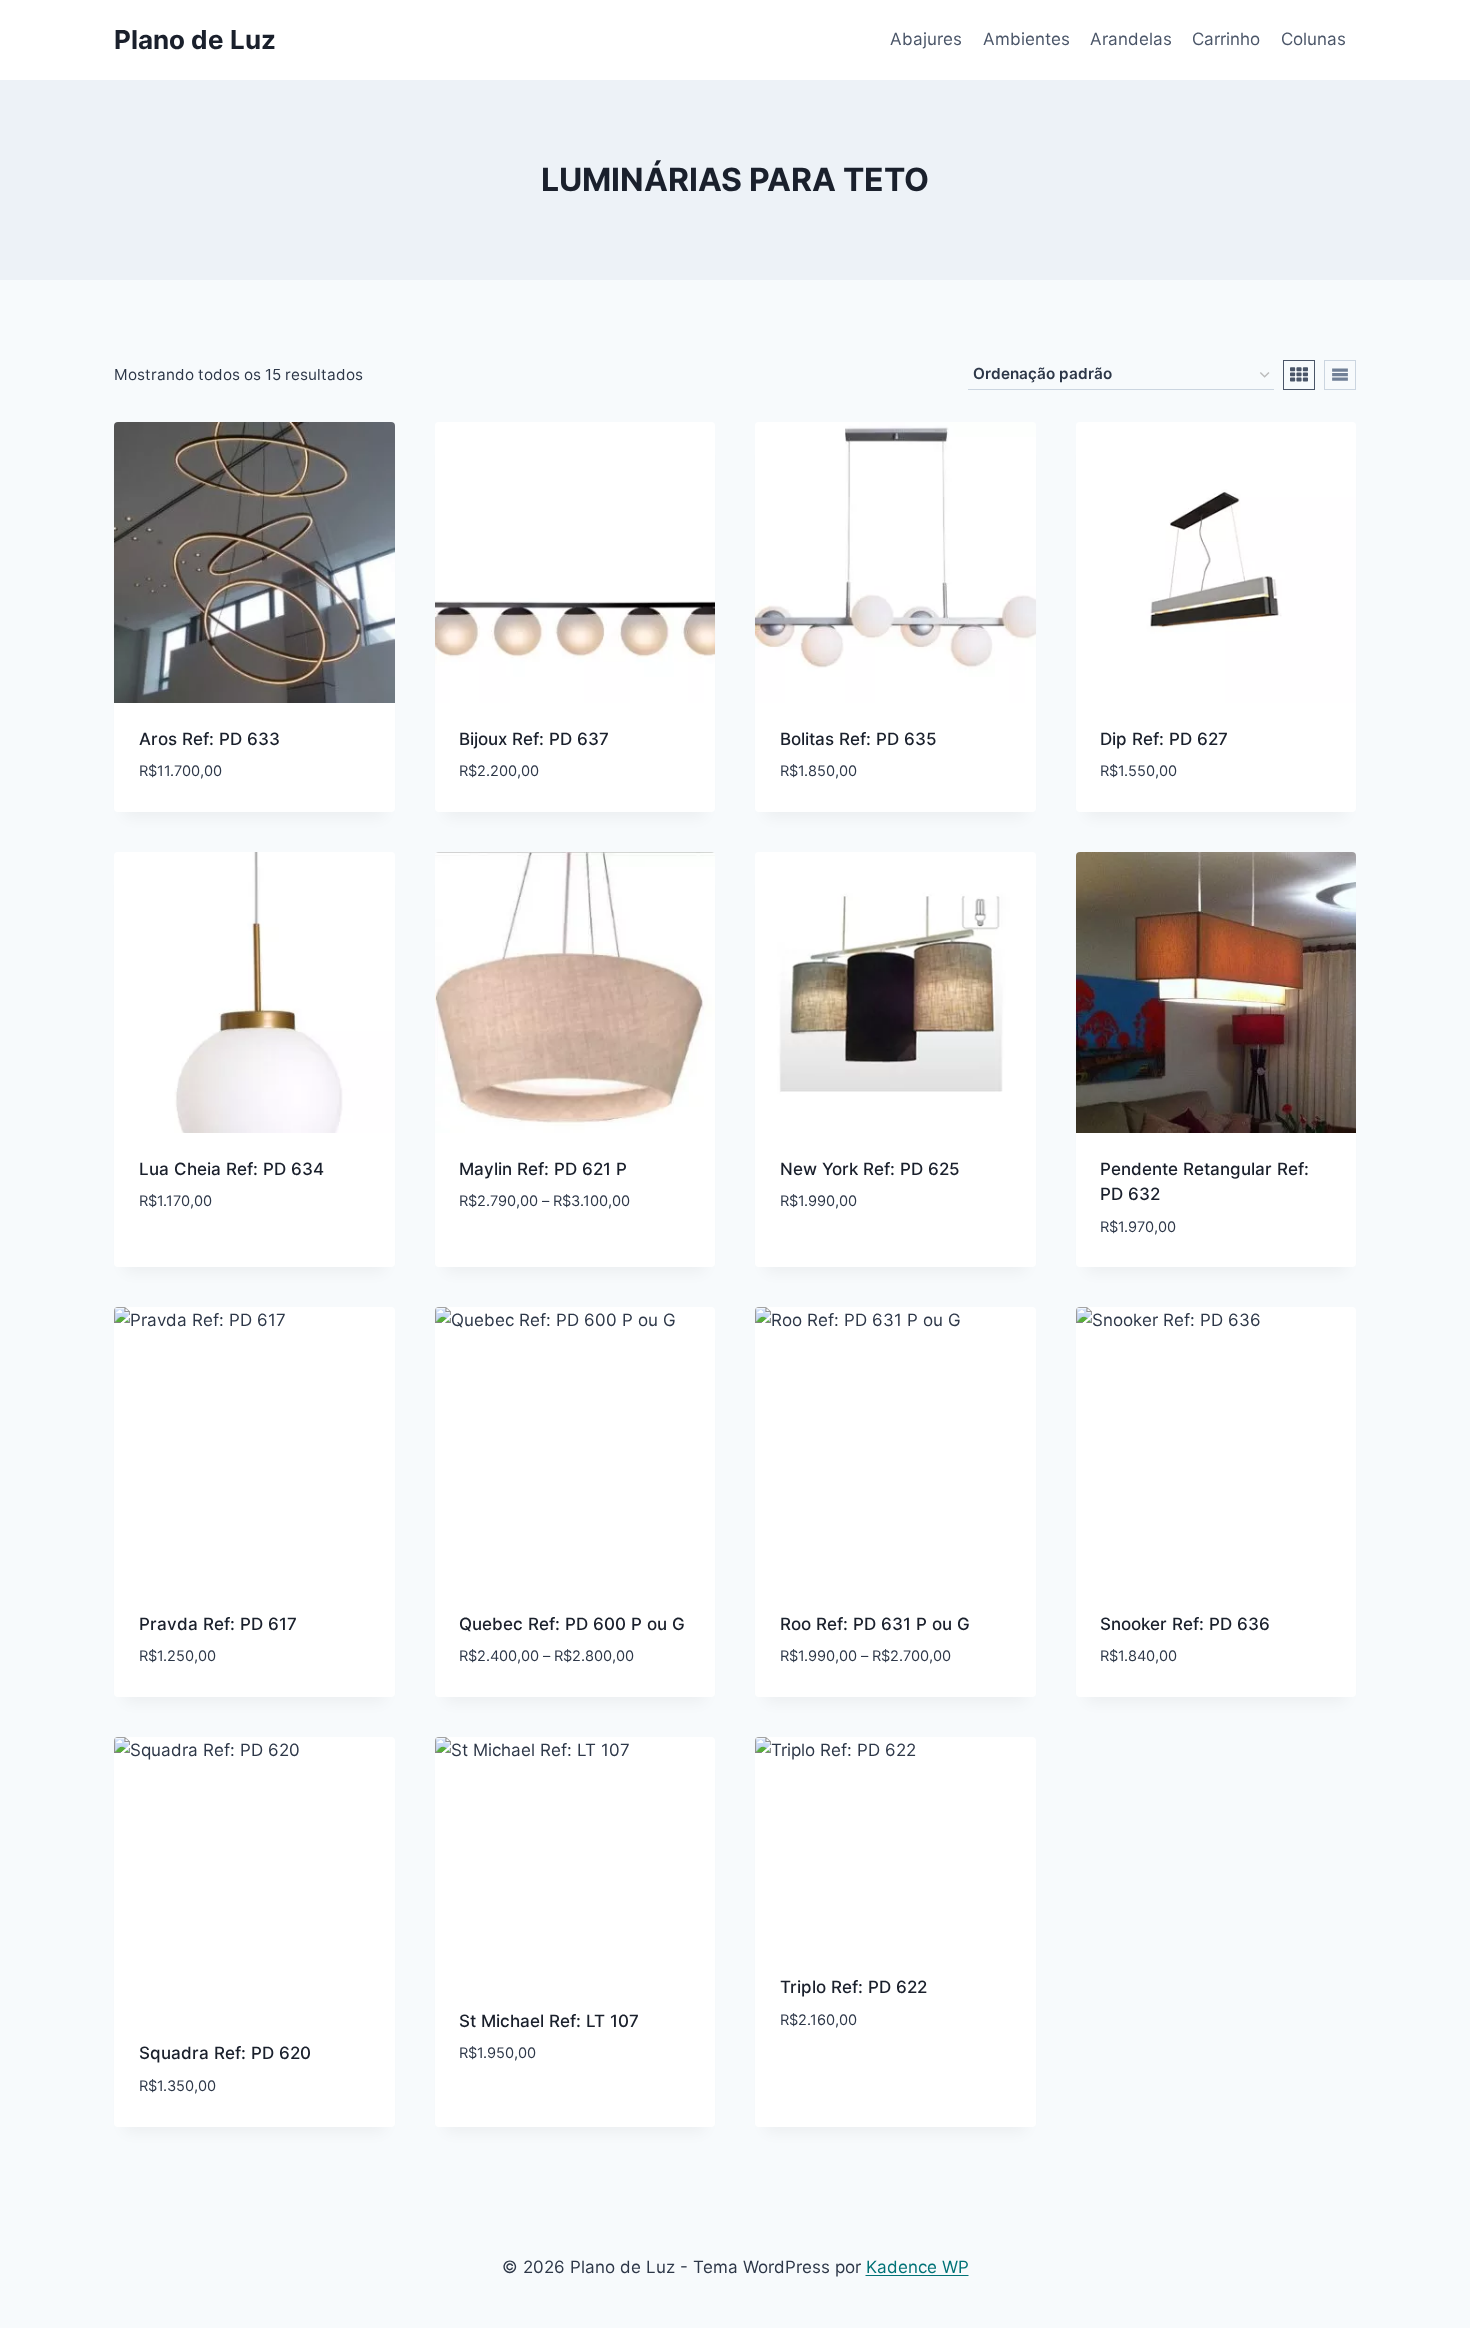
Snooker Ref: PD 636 (1185, 1624)
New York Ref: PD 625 (870, 1169)
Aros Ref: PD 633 (209, 739)
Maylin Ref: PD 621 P (543, 1169)
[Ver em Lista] (1340, 375)
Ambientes (1026, 39)
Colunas (1313, 39)
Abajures (926, 39)
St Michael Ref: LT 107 (549, 2021)
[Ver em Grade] (1299, 375)
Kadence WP (917, 2267)
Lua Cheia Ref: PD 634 (231, 1169)
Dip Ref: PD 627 (1164, 739)
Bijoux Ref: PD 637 (534, 739)
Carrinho (1226, 39)
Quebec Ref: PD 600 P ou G (572, 1624)
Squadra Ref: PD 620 (225, 2053)
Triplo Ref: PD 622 (853, 1987)
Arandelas (1131, 39)
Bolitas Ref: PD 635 (858, 739)
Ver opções (506, 1261)
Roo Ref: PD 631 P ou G (875, 1624)
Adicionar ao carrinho (235, 1261)
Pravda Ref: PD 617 (218, 1624)
